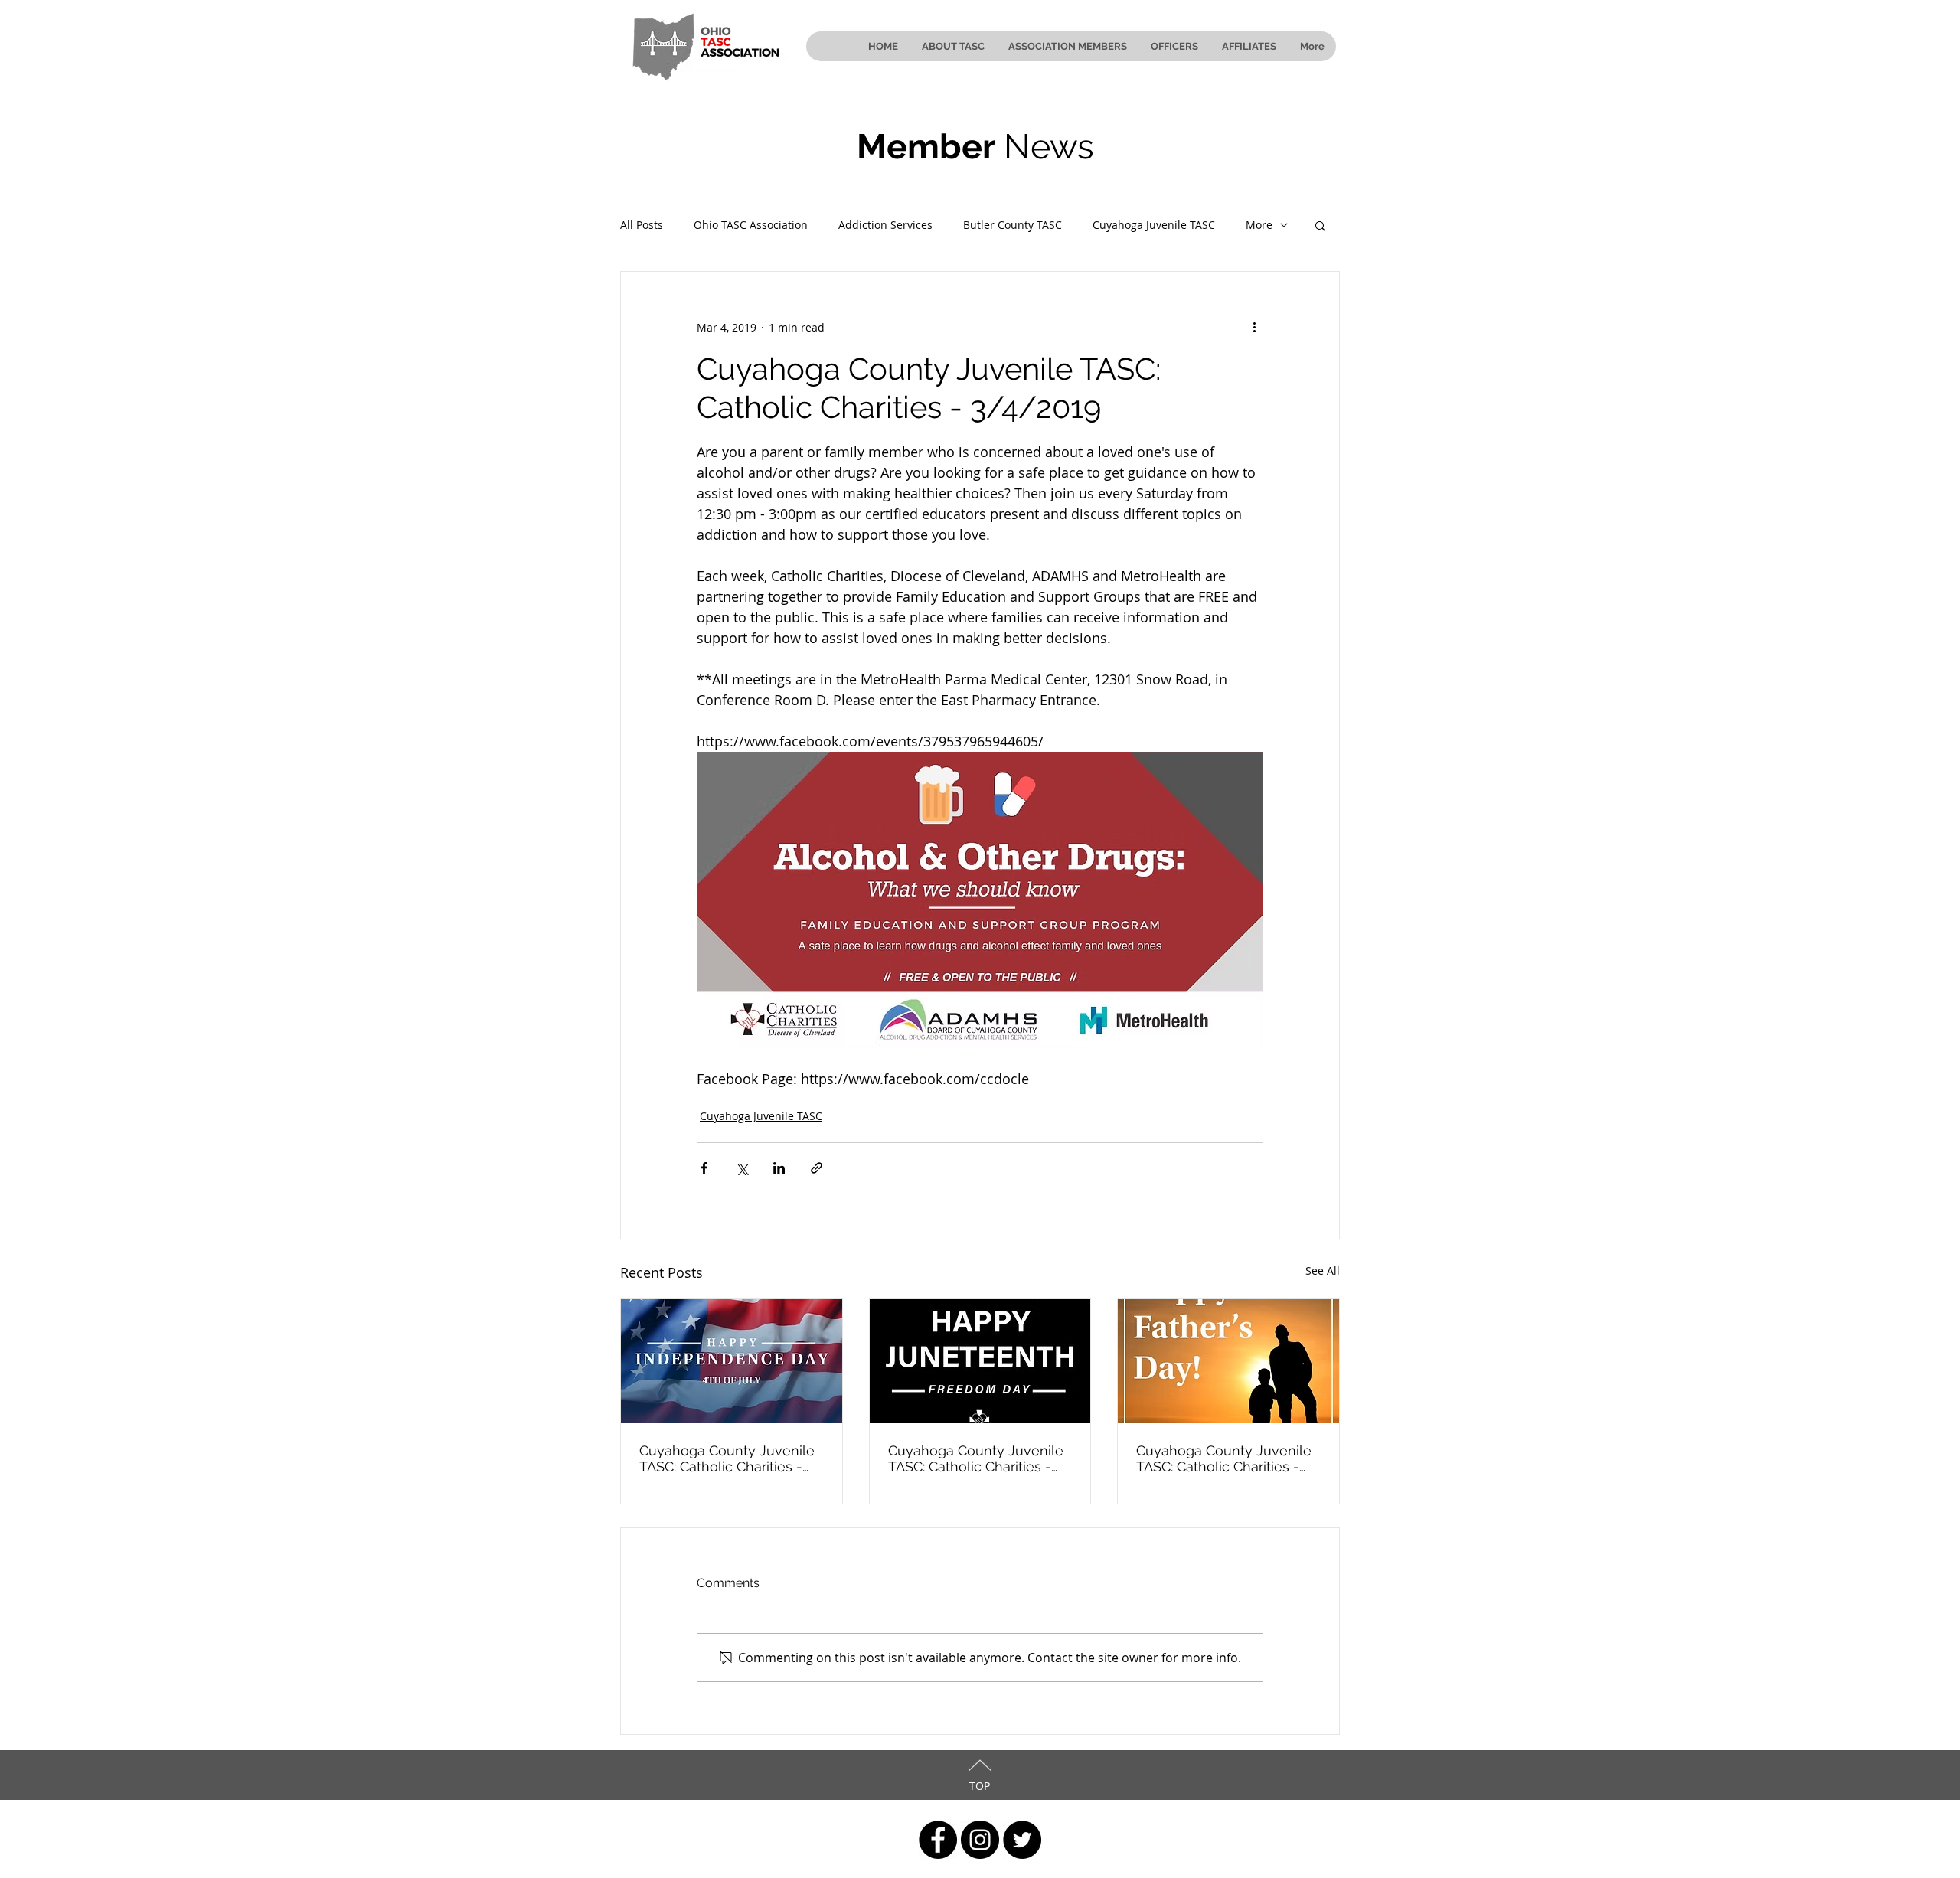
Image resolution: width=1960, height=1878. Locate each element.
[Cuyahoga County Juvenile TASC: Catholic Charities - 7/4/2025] (732, 1361)
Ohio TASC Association (751, 225)
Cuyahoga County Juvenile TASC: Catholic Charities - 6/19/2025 (976, 1458)
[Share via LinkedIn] (779, 1168)
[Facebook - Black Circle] (938, 1840)
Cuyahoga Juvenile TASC (1154, 225)
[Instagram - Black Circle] (980, 1840)
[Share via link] (817, 1168)
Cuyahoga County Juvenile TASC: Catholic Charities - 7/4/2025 (727, 1458)
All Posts (642, 225)
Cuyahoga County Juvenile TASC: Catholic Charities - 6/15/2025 (1224, 1458)
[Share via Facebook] (704, 1168)
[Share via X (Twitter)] (742, 1168)
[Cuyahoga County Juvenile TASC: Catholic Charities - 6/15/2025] (1228, 1361)
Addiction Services (885, 225)
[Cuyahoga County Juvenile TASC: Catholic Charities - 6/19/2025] (980, 1361)
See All (1323, 1271)
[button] (1320, 225)
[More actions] (1254, 327)
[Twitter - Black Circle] (1022, 1840)
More (1259, 225)
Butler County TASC (1013, 225)
